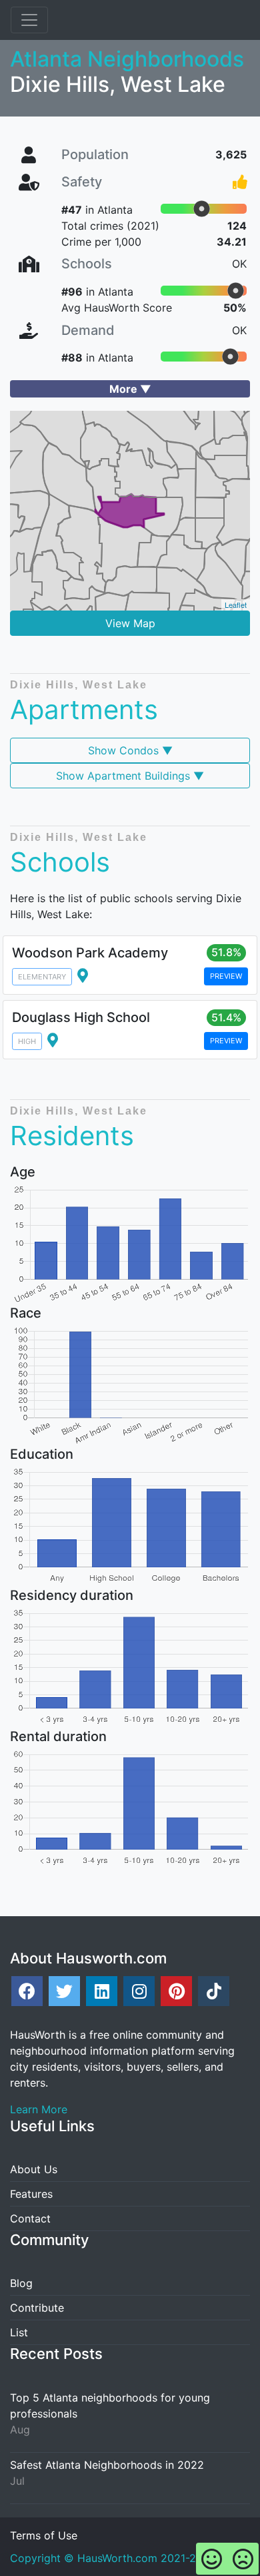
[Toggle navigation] (29, 20)
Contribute (37, 2308)
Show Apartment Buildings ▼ (130, 776)
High (27, 1041)
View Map (130, 623)
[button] (130, 389)
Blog (21, 2283)
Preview (226, 976)
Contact (30, 2218)
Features (31, 2194)
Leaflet (236, 605)
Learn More (39, 2109)
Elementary (42, 977)
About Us (34, 2169)
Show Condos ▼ (130, 750)
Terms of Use (44, 2535)
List (19, 2332)
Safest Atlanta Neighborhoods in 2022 (107, 2465)
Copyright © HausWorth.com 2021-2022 (113, 2558)
